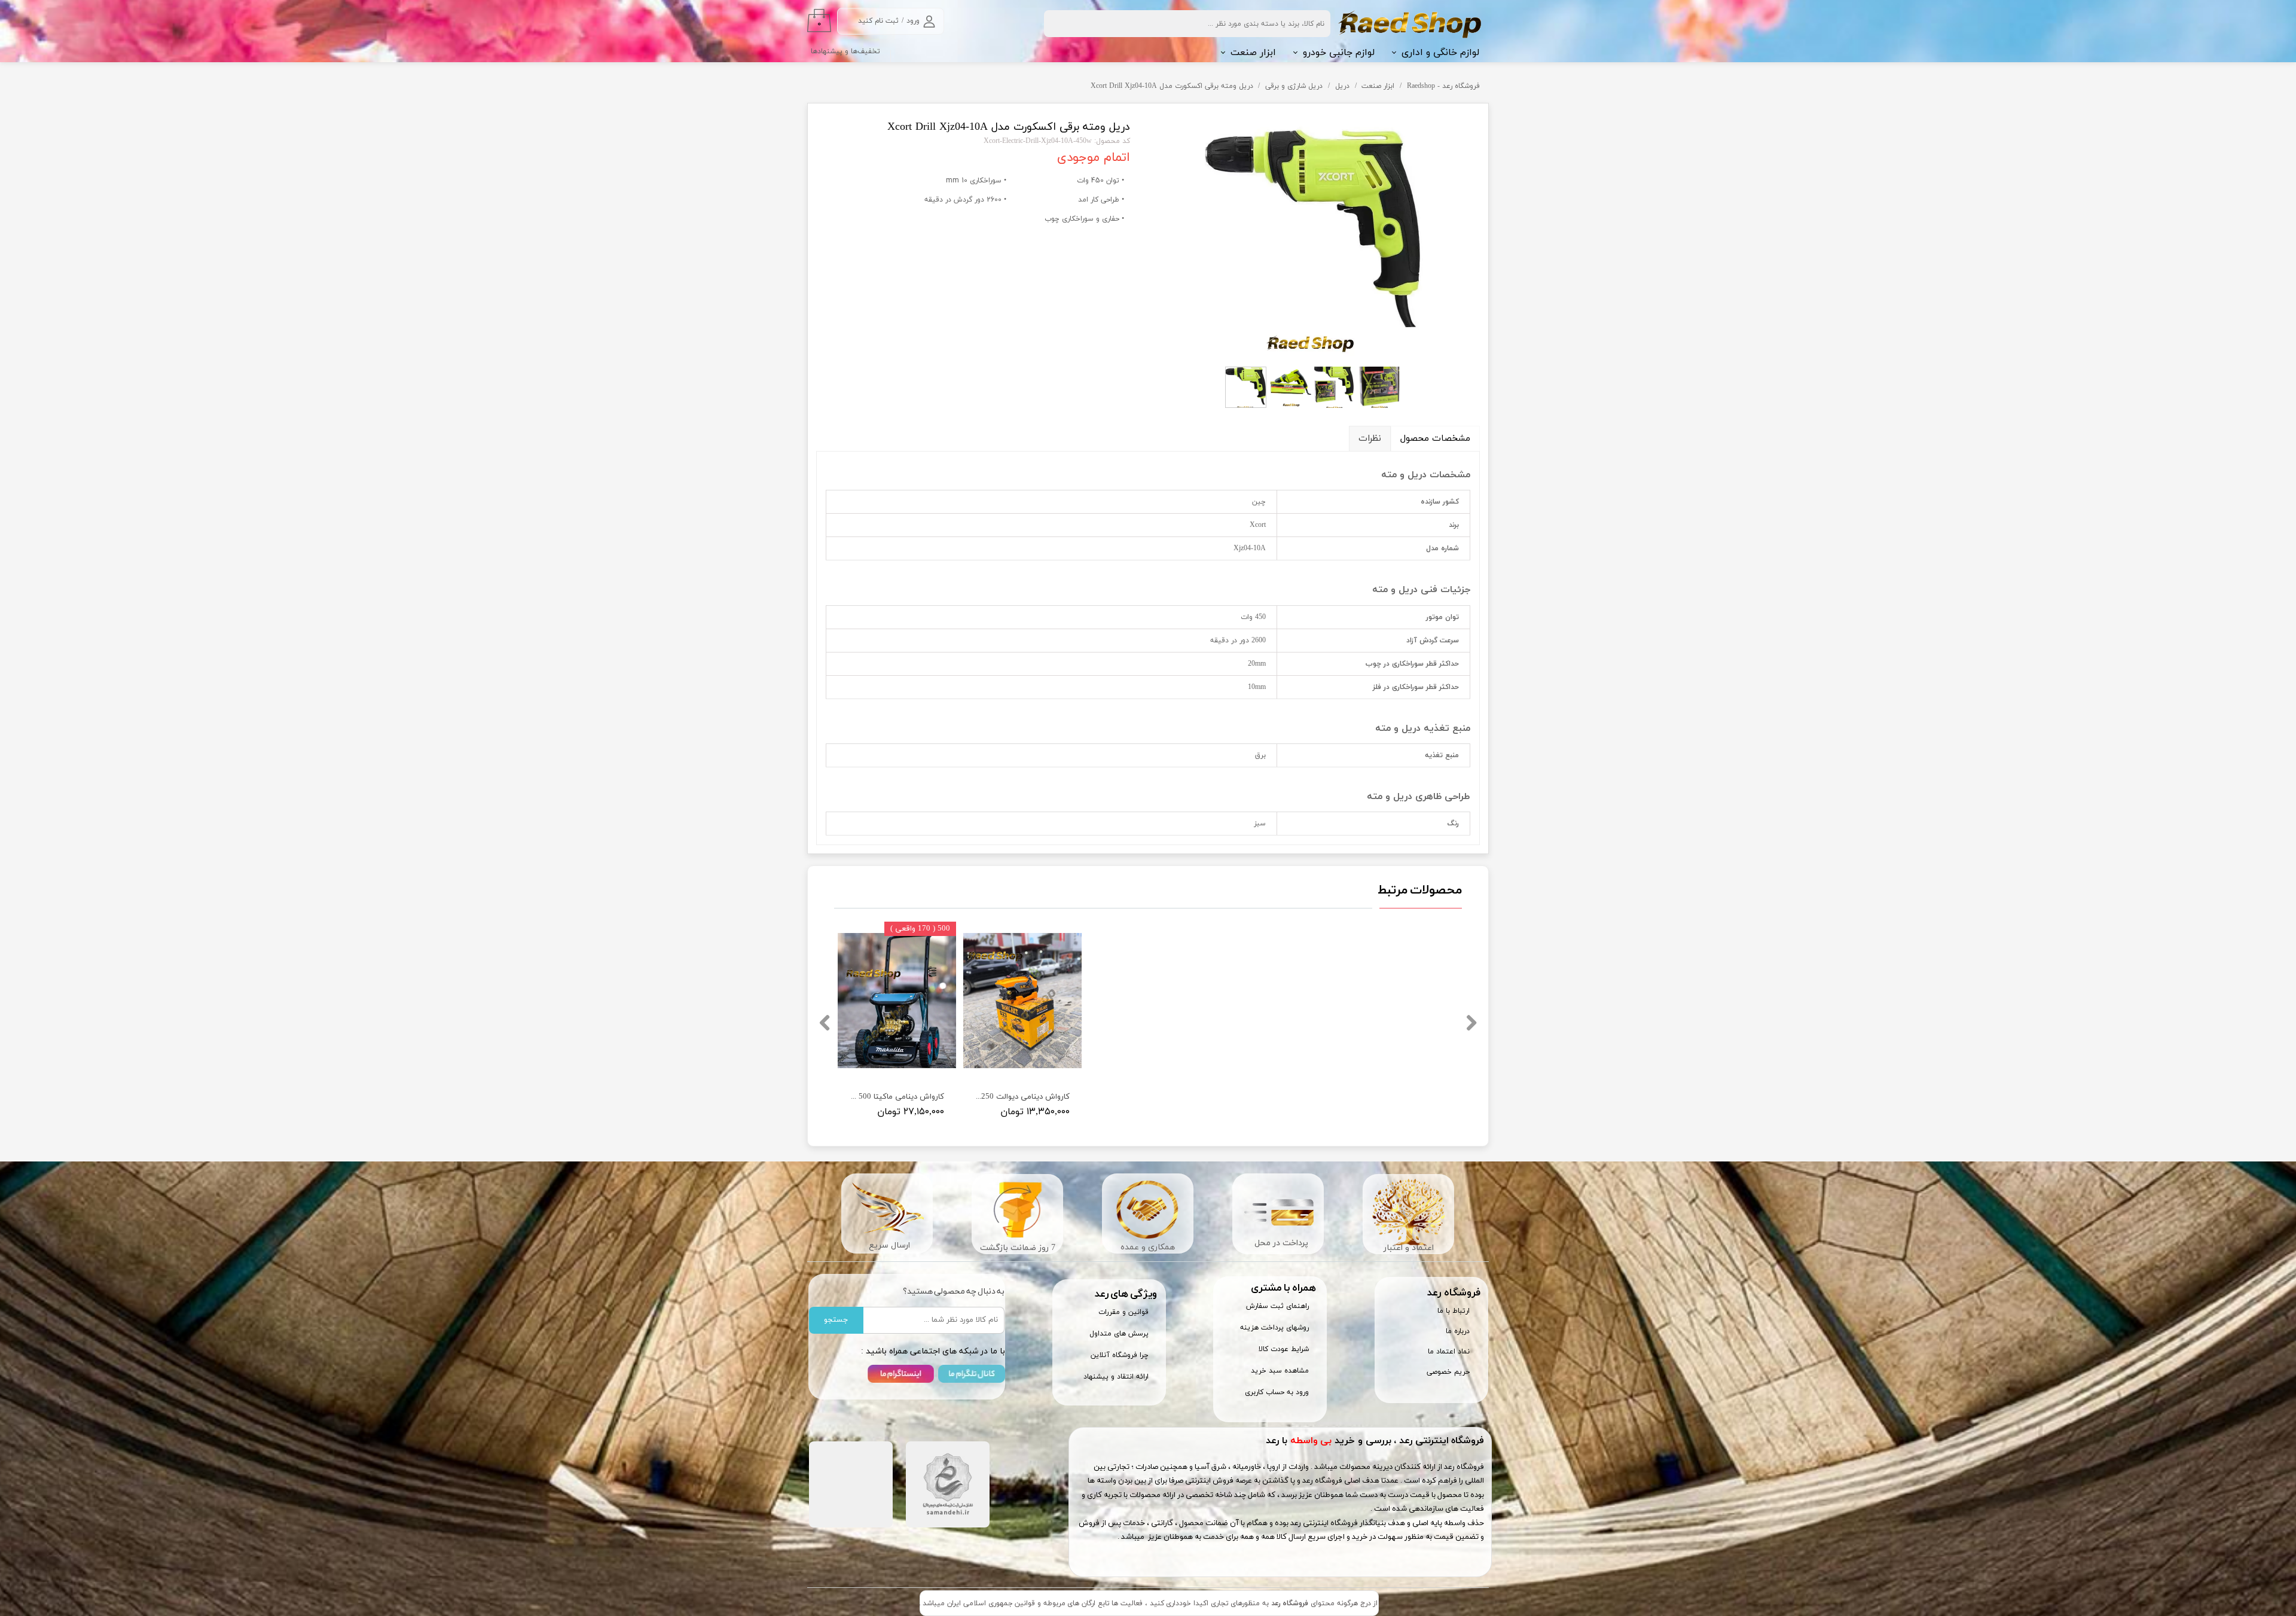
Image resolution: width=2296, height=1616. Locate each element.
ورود (913, 21)
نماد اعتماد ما (1449, 1352)
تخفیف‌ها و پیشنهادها (845, 51)
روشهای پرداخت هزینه (1274, 1328)
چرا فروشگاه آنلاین (1120, 1355)
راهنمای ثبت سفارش (1277, 1306)
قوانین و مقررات (1123, 1312)
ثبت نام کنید (878, 21)
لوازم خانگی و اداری (1440, 53)
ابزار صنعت (1253, 53)
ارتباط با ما (1454, 1311)
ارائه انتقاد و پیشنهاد (1116, 1377)
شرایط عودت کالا (1284, 1349)
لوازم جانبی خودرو (1339, 53)
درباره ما (1458, 1331)
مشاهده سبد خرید (1280, 1371)
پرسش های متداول (1119, 1334)
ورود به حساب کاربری (1277, 1392)
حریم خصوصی (1448, 1372)
